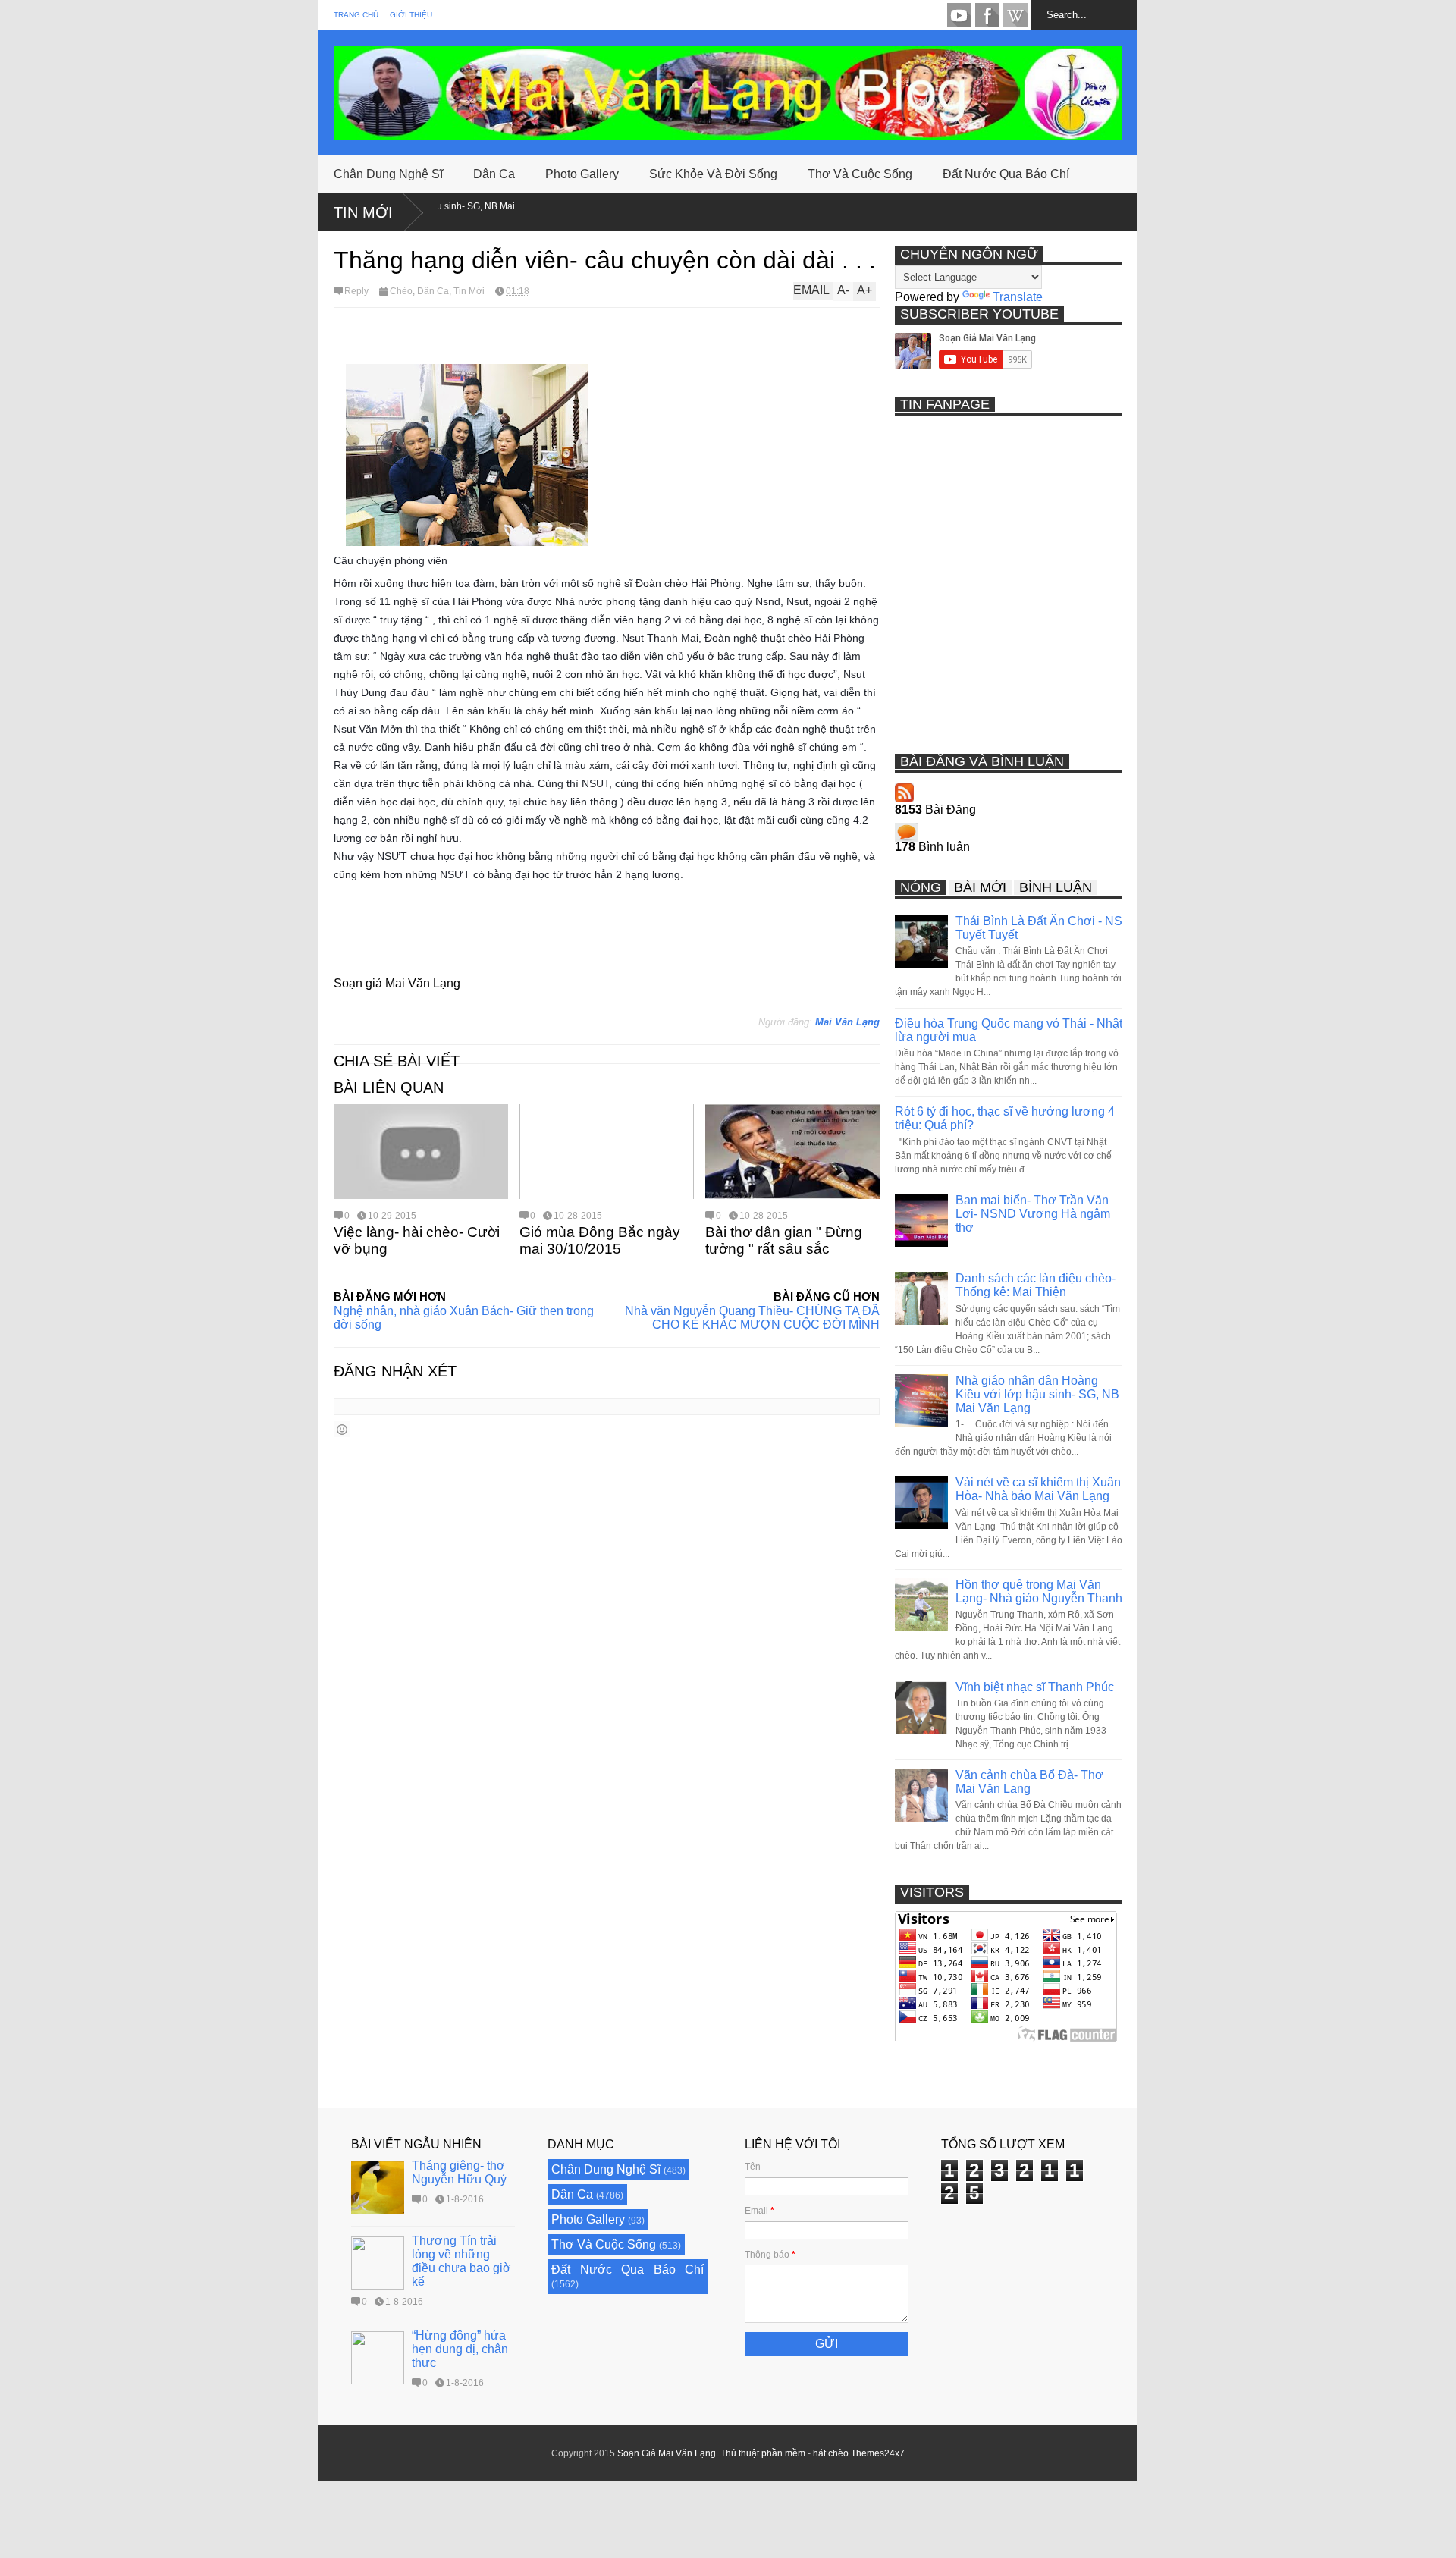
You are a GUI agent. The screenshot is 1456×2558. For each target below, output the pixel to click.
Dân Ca (494, 174)
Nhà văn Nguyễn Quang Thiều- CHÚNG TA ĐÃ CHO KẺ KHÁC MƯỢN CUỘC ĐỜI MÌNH (752, 1318)
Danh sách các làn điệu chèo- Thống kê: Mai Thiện (1036, 1285)
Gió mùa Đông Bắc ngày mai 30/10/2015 (600, 1240)
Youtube (959, 15)
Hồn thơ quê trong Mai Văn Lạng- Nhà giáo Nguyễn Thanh (1039, 1591)
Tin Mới (363, 212)
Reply (356, 291)
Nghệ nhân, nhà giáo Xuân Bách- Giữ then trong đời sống (464, 1318)
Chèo (401, 291)
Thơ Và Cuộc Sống (860, 174)
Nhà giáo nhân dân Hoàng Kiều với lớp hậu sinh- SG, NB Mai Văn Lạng (1037, 1394)
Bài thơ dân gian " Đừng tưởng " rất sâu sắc (784, 1240)
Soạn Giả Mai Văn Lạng (667, 2453)
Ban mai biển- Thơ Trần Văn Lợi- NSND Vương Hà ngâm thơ (1033, 1214)
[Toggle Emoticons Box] (342, 1429)
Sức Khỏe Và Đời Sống (713, 174)
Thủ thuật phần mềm (763, 2453)
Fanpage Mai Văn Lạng (987, 15)
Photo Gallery (582, 174)
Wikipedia (1015, 15)
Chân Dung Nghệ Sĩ (388, 174)
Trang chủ (356, 15)
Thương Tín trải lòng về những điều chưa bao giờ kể (461, 2261)
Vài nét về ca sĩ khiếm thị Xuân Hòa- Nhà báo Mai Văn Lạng (1038, 1489)
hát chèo (831, 2453)
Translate (1018, 297)
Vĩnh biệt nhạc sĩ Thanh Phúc (1035, 1687)
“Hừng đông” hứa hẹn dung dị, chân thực (460, 2349)
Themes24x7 (878, 2453)
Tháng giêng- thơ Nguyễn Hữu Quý (459, 2172)
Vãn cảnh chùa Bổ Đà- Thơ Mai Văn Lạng (1029, 1782)
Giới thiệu (411, 15)
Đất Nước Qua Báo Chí (1006, 174)
